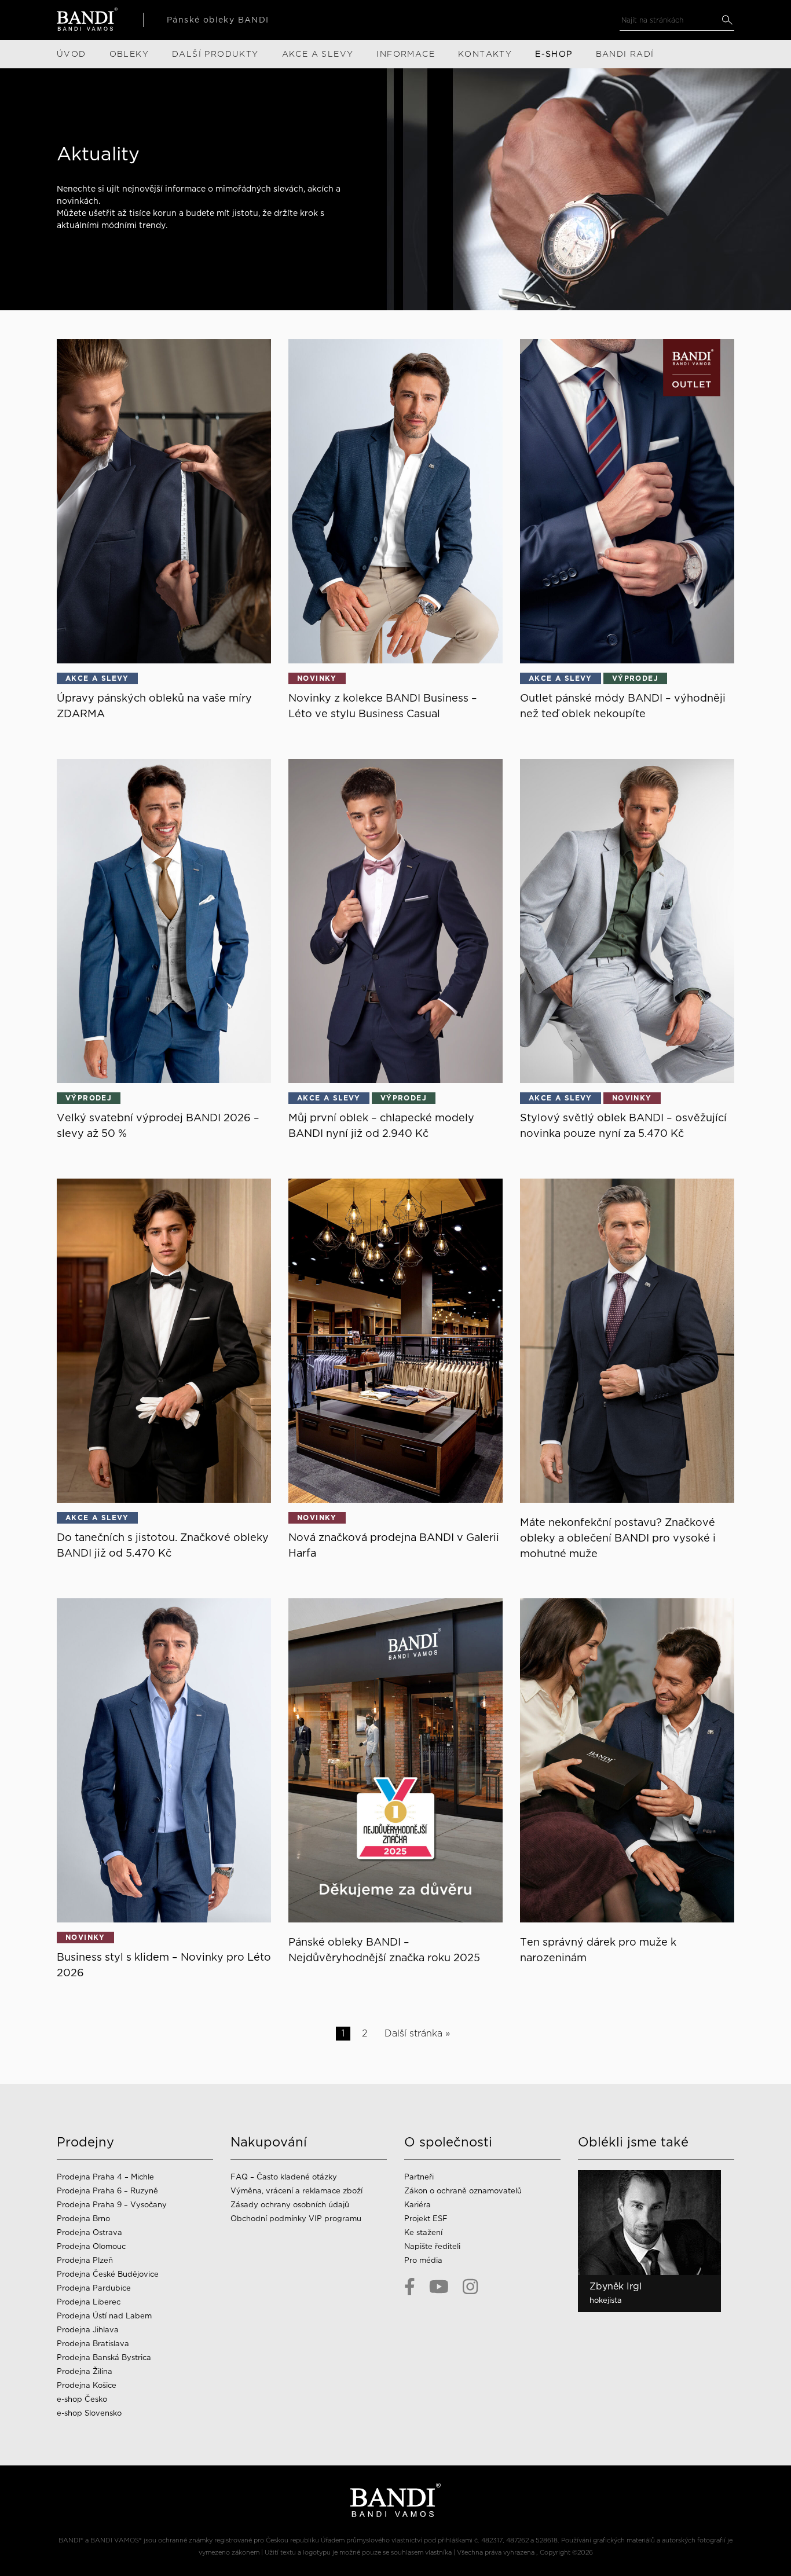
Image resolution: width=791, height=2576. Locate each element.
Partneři (419, 2177)
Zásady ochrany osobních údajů (290, 2205)
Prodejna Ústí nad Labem (104, 2316)
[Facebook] (410, 2287)
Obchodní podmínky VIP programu (297, 2219)
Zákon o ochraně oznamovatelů (463, 2191)
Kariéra (418, 2205)
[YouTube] (439, 2287)
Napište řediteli (432, 2246)
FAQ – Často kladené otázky (284, 2177)
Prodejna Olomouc (91, 2246)
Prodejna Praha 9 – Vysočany (112, 2205)
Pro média (423, 2260)
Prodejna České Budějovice (108, 2274)
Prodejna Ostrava (89, 2232)
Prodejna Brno (83, 2219)
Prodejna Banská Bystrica (104, 2357)
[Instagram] (470, 2287)
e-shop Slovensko (89, 2413)
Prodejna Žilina (85, 2371)
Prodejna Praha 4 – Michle (105, 2177)
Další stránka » (417, 2033)
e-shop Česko (82, 2399)
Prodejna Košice (87, 2385)
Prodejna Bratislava (93, 2344)
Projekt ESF (426, 2219)
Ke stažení (423, 2232)
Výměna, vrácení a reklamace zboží (296, 2191)
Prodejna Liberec (89, 2302)
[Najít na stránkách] (727, 20)
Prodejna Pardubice (94, 2288)
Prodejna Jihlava (88, 2330)
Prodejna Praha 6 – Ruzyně (107, 2191)
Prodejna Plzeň (85, 2260)
